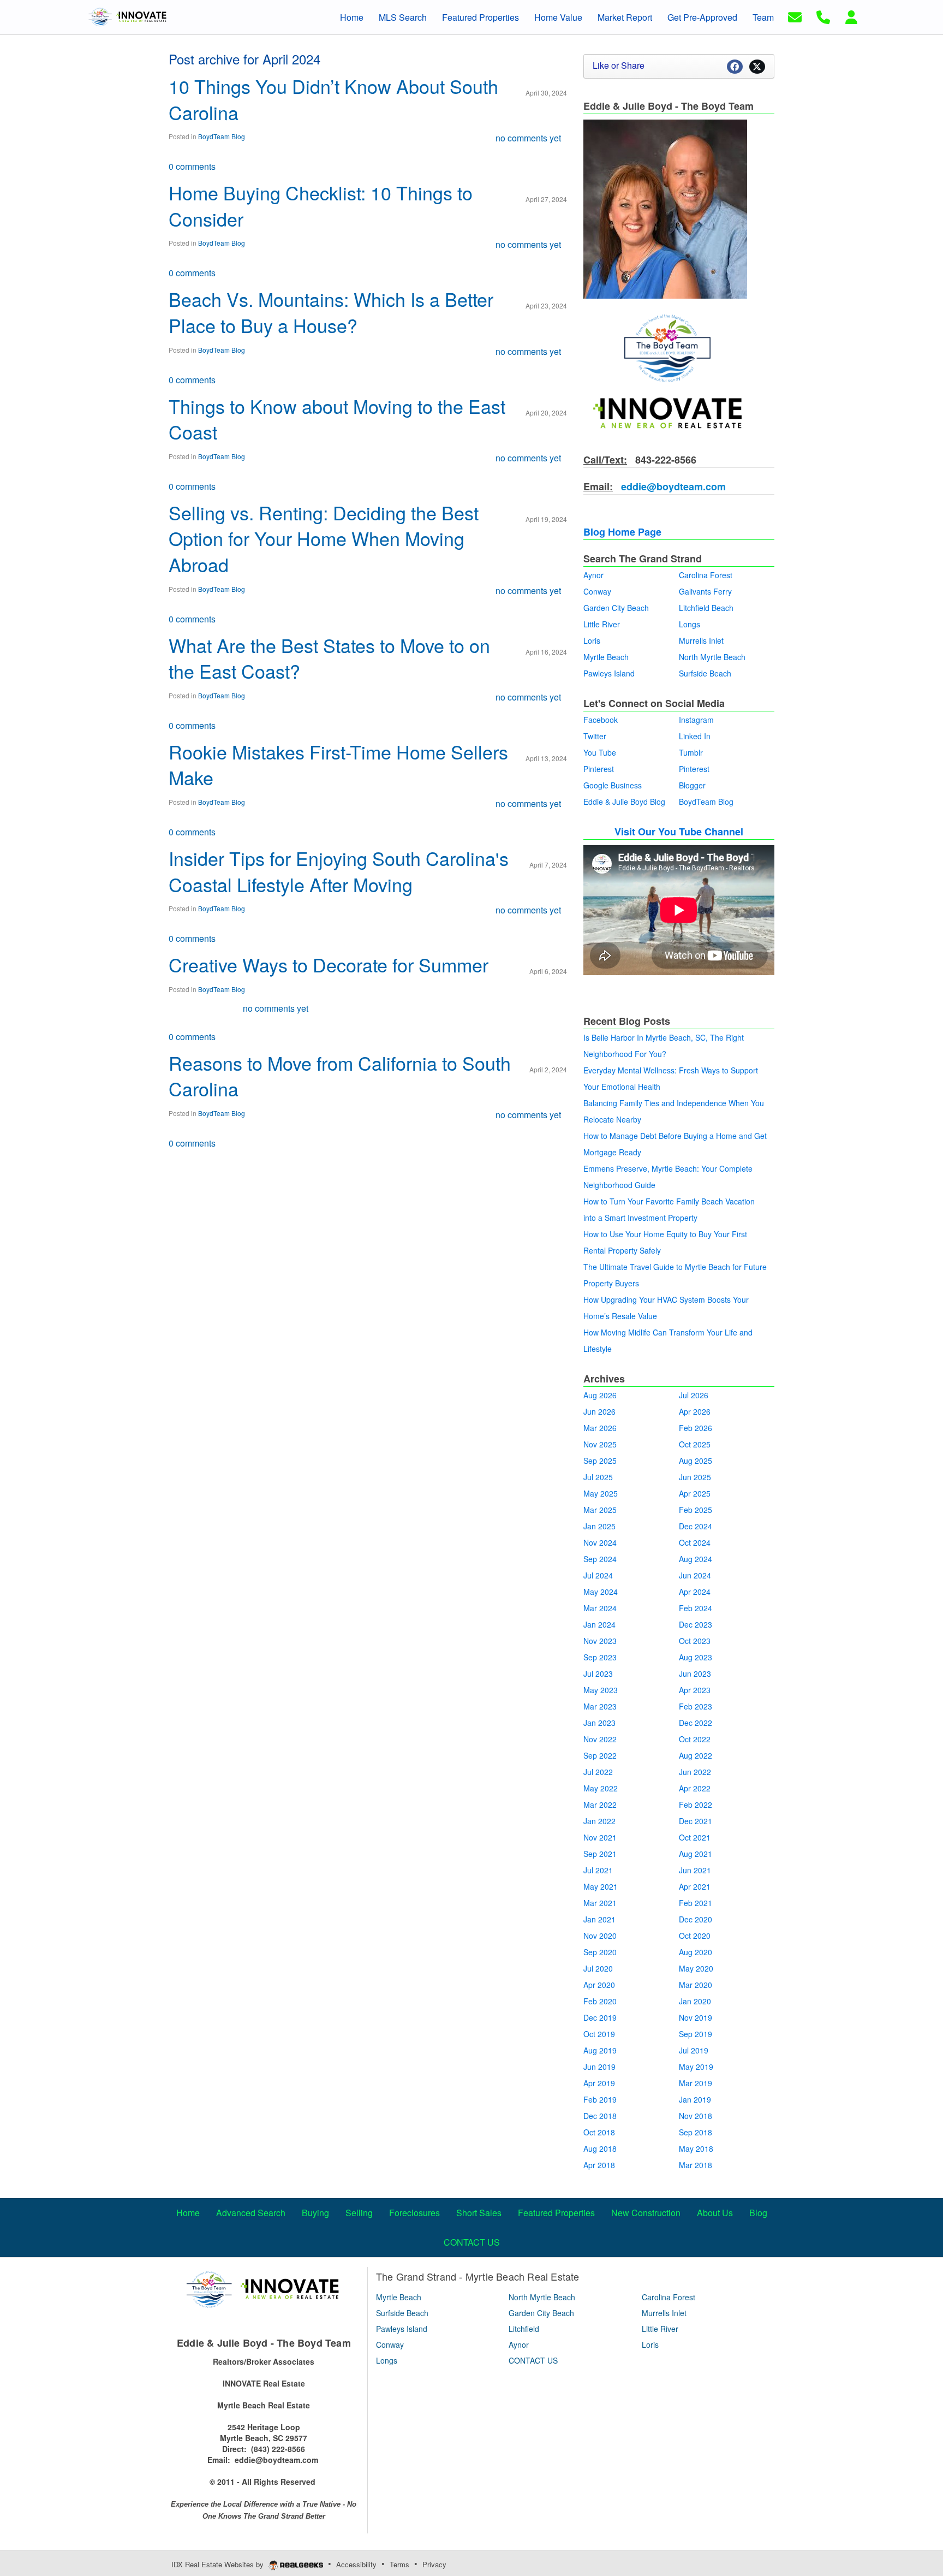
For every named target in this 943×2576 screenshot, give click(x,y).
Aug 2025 (696, 1461)
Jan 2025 (599, 1526)
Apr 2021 (695, 1886)
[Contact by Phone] (823, 16)
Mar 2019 (696, 2083)
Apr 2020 (599, 1985)
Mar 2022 (600, 1805)
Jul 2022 (598, 1772)
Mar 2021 (600, 1903)
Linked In (695, 736)
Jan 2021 (599, 1919)
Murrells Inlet (701, 640)
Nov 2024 (600, 1542)
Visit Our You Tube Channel (679, 832)
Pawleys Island (609, 673)
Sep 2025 (600, 1461)
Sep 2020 (600, 1952)
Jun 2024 (695, 1575)
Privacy (434, 2564)
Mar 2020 (696, 1985)
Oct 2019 (599, 2034)
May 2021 (601, 1886)
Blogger (692, 785)
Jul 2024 (598, 1575)
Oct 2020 (695, 1936)
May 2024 (601, 1592)
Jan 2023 (599, 1723)
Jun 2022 (695, 1772)
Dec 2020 (696, 1919)
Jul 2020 (598, 1968)
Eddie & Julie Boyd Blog (624, 802)
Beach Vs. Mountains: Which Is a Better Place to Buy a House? (331, 312)
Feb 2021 (696, 1903)
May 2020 (696, 1968)
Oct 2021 (695, 1837)
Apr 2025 (695, 1493)
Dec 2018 (600, 2116)
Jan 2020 (695, 2001)
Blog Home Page (622, 532)
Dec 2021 (696, 1821)
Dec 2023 (696, 1624)
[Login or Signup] (851, 16)
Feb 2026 (696, 1428)
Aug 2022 (696, 1755)
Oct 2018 (599, 2132)
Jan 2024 (599, 1624)
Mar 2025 (600, 1510)
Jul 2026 (694, 1395)
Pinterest (599, 769)
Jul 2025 (598, 1477)
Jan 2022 (599, 1821)
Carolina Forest (706, 575)
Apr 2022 (695, 1788)
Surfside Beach (705, 673)
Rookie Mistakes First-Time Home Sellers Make (338, 765)
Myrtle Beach (606, 657)
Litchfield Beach (706, 608)
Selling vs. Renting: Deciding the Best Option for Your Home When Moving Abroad (324, 538)
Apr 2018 (599, 2165)
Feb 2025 (696, 1510)
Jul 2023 (598, 1673)
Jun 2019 (599, 2067)
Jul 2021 (598, 1870)
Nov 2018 (696, 2116)
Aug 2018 (600, 2148)
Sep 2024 (600, 1559)
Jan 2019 (695, 2099)
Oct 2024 (695, 1542)
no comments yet (528, 138)
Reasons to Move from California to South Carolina (340, 1076)
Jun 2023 (695, 1673)
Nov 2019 (696, 2017)
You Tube (600, 752)
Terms (399, 2564)
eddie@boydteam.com (672, 486)
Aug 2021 (696, 1854)
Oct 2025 (695, 1444)
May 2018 (696, 2148)
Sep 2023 (600, 1657)
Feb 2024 (696, 1608)
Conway (597, 591)
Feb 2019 (600, 2099)
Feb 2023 (696, 1706)
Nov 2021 (600, 1837)
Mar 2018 (696, 2165)
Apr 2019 (599, 2083)
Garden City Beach (616, 608)
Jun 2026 (599, 1411)
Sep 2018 (696, 2132)
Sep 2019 (696, 2034)
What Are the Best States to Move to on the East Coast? (329, 658)
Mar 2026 (600, 1428)
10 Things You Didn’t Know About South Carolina (333, 99)
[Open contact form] (795, 16)
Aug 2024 (696, 1559)
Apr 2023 (695, 1690)
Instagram (696, 720)
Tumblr (691, 752)
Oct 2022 (695, 1739)
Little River (602, 624)
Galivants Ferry (705, 591)
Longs (690, 624)
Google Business (613, 785)
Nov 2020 (600, 1936)
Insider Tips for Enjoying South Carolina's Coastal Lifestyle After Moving (339, 871)
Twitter (595, 736)
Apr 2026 (695, 1411)
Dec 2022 (696, 1723)
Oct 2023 (695, 1641)
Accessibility (356, 2564)
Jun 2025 (695, 1477)
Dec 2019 (600, 2017)
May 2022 (601, 1788)
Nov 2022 (600, 1739)
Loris (592, 640)
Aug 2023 (696, 1657)
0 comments (192, 166)
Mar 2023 (600, 1706)
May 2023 (601, 1690)
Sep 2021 (600, 1854)
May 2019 (696, 2067)
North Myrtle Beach (712, 657)
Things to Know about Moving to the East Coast (337, 419)
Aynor (593, 575)
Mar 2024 (600, 1608)
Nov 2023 (600, 1641)
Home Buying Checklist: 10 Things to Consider (321, 206)
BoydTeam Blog (222, 136)
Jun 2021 (695, 1870)
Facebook (601, 720)
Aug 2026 (600, 1395)
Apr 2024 (695, 1592)
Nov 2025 (600, 1444)
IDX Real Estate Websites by (219, 2564)
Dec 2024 (696, 1526)
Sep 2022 (600, 1755)
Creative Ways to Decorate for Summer (329, 964)
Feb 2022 (696, 1805)
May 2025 (601, 1493)
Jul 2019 (694, 2050)
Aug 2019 (600, 2050)
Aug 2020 (696, 1952)
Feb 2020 (600, 2001)
